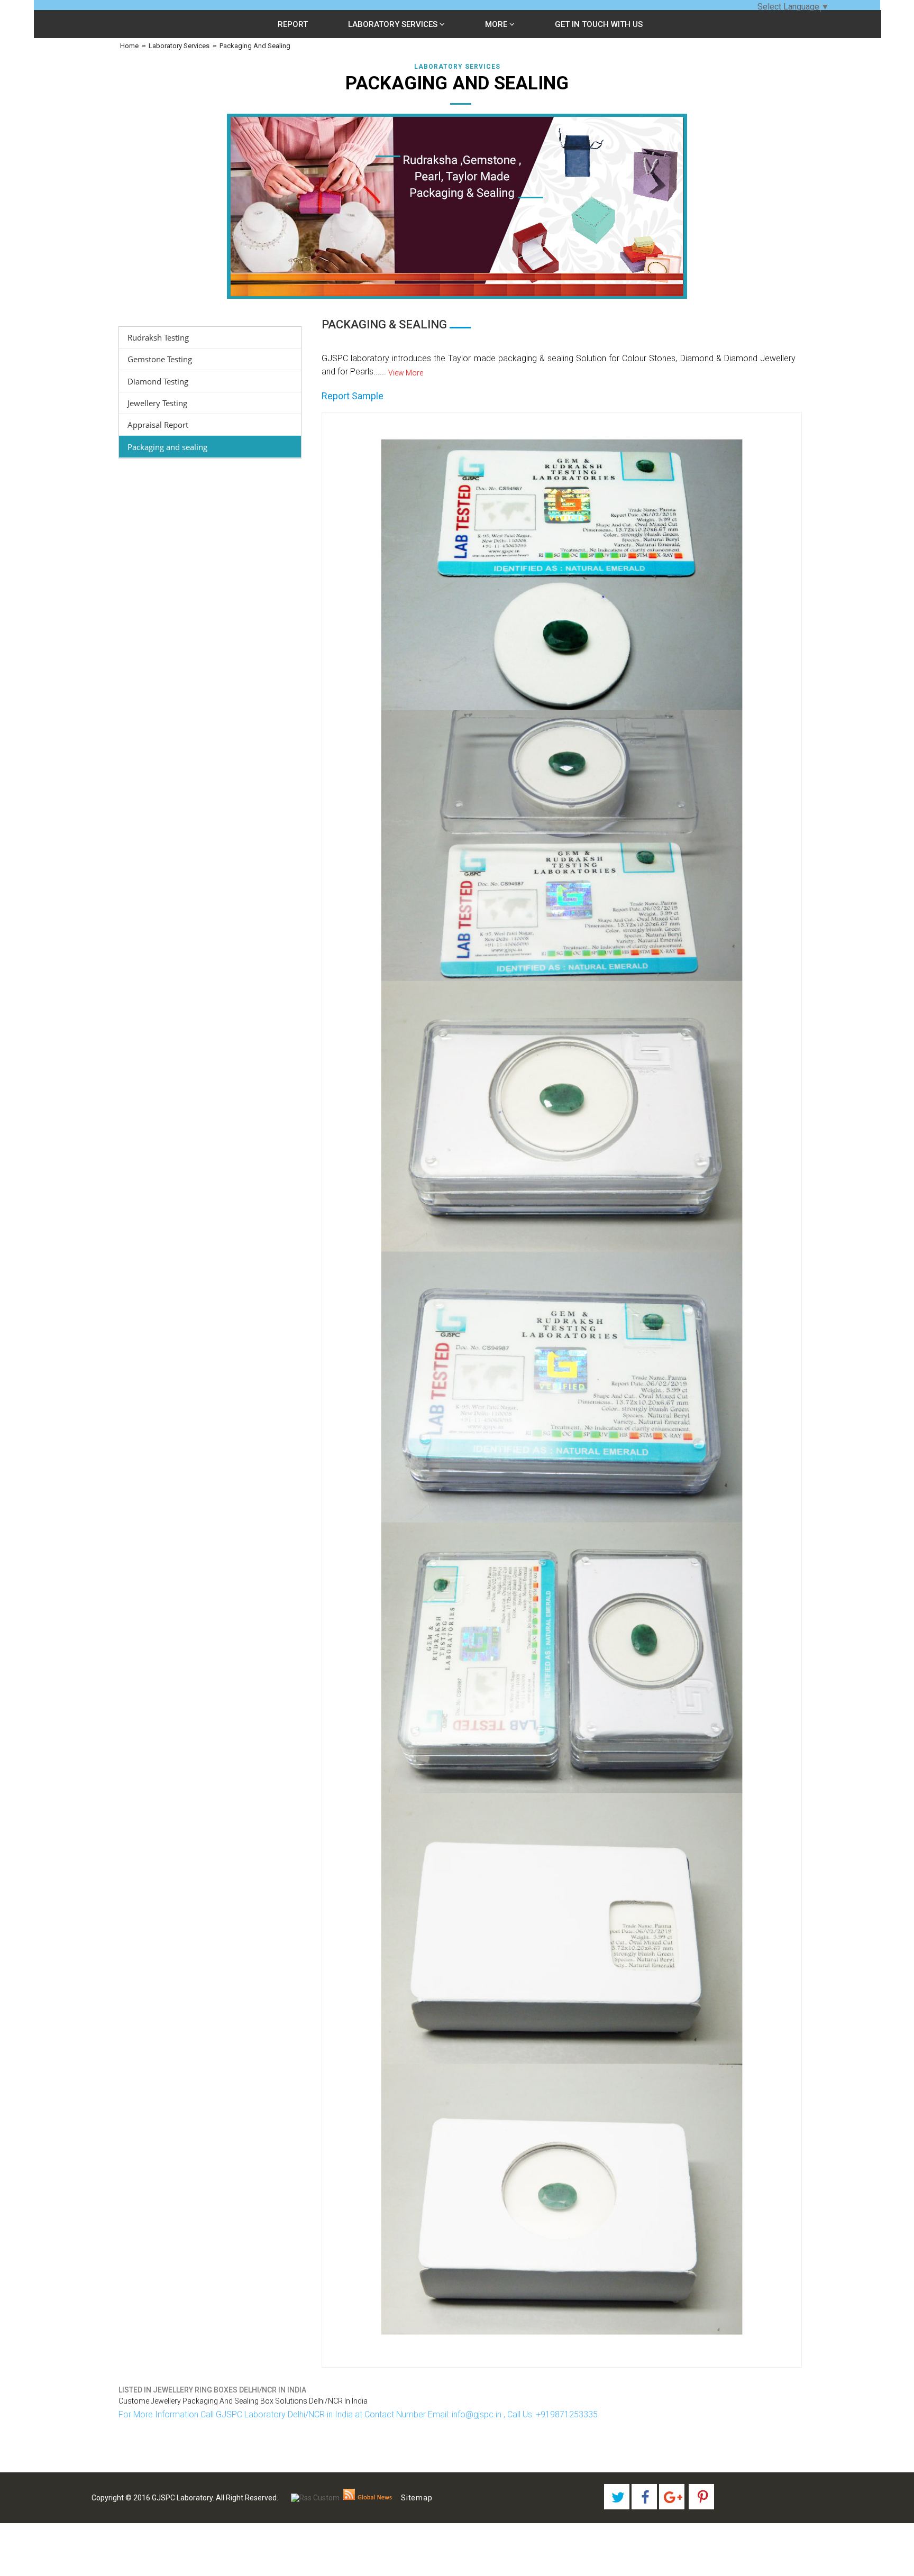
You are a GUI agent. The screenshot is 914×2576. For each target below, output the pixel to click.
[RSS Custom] (315, 2498)
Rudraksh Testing (158, 337)
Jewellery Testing (157, 403)
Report (293, 24)
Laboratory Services (394, 24)
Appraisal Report (158, 425)
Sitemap (417, 2498)
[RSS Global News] (368, 2498)
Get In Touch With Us (599, 24)
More (497, 24)
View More (406, 373)
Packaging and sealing (167, 447)
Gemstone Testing (160, 359)
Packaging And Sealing (255, 46)
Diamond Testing (158, 381)
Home (129, 46)
